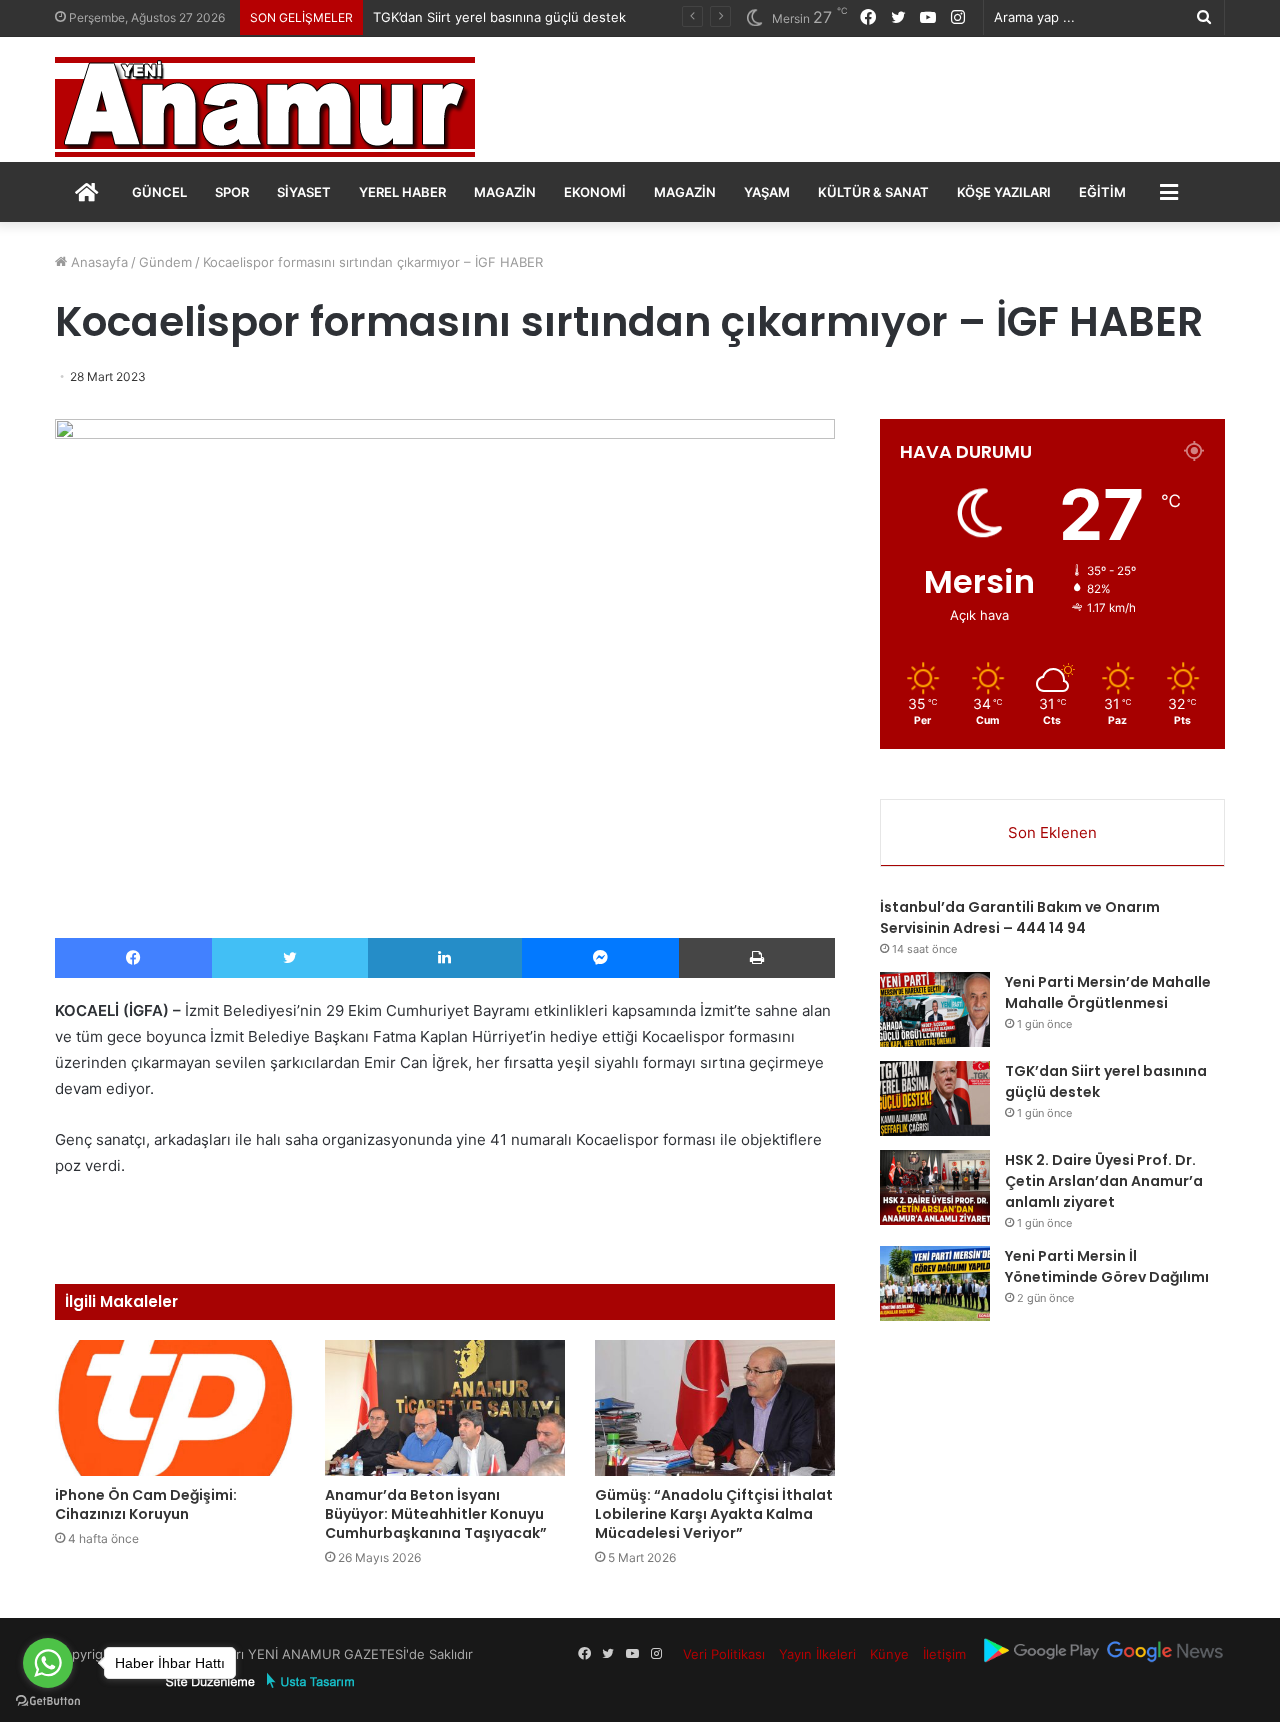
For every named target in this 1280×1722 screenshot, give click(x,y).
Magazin (505, 192)
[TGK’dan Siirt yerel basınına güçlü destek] (935, 1098)
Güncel (159, 192)
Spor (232, 192)
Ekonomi (595, 192)
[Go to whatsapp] (48, 1663)
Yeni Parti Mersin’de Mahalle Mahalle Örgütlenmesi (1108, 992)
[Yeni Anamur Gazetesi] (265, 107)
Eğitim (1102, 192)
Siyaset (304, 192)
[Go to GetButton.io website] (48, 1701)
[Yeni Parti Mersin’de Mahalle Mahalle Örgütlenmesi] (935, 1009)
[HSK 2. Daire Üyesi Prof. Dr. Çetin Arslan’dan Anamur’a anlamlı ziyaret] (935, 1187)
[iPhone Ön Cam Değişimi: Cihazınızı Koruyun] (175, 1407)
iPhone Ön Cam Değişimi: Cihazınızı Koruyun (146, 1504)
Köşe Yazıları (1004, 192)
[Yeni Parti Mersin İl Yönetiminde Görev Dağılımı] (935, 1283)
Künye (889, 1654)
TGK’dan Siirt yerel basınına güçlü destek (499, 17)
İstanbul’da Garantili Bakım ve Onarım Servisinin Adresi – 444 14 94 (1020, 917)
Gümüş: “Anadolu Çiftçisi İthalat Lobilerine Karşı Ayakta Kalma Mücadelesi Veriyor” (714, 1514)
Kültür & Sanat (873, 192)
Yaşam (767, 192)
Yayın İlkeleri (817, 1654)
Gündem (165, 262)
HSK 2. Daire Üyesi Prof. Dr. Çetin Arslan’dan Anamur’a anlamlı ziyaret (1104, 1181)
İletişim (944, 1654)
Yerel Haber (402, 192)
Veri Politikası (724, 1654)
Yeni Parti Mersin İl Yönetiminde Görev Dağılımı (1107, 1266)
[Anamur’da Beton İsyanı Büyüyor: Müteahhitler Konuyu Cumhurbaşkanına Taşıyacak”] (445, 1407)
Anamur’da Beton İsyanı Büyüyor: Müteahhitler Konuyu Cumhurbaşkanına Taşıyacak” (436, 1514)
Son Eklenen (1052, 832)
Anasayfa (97, 262)
